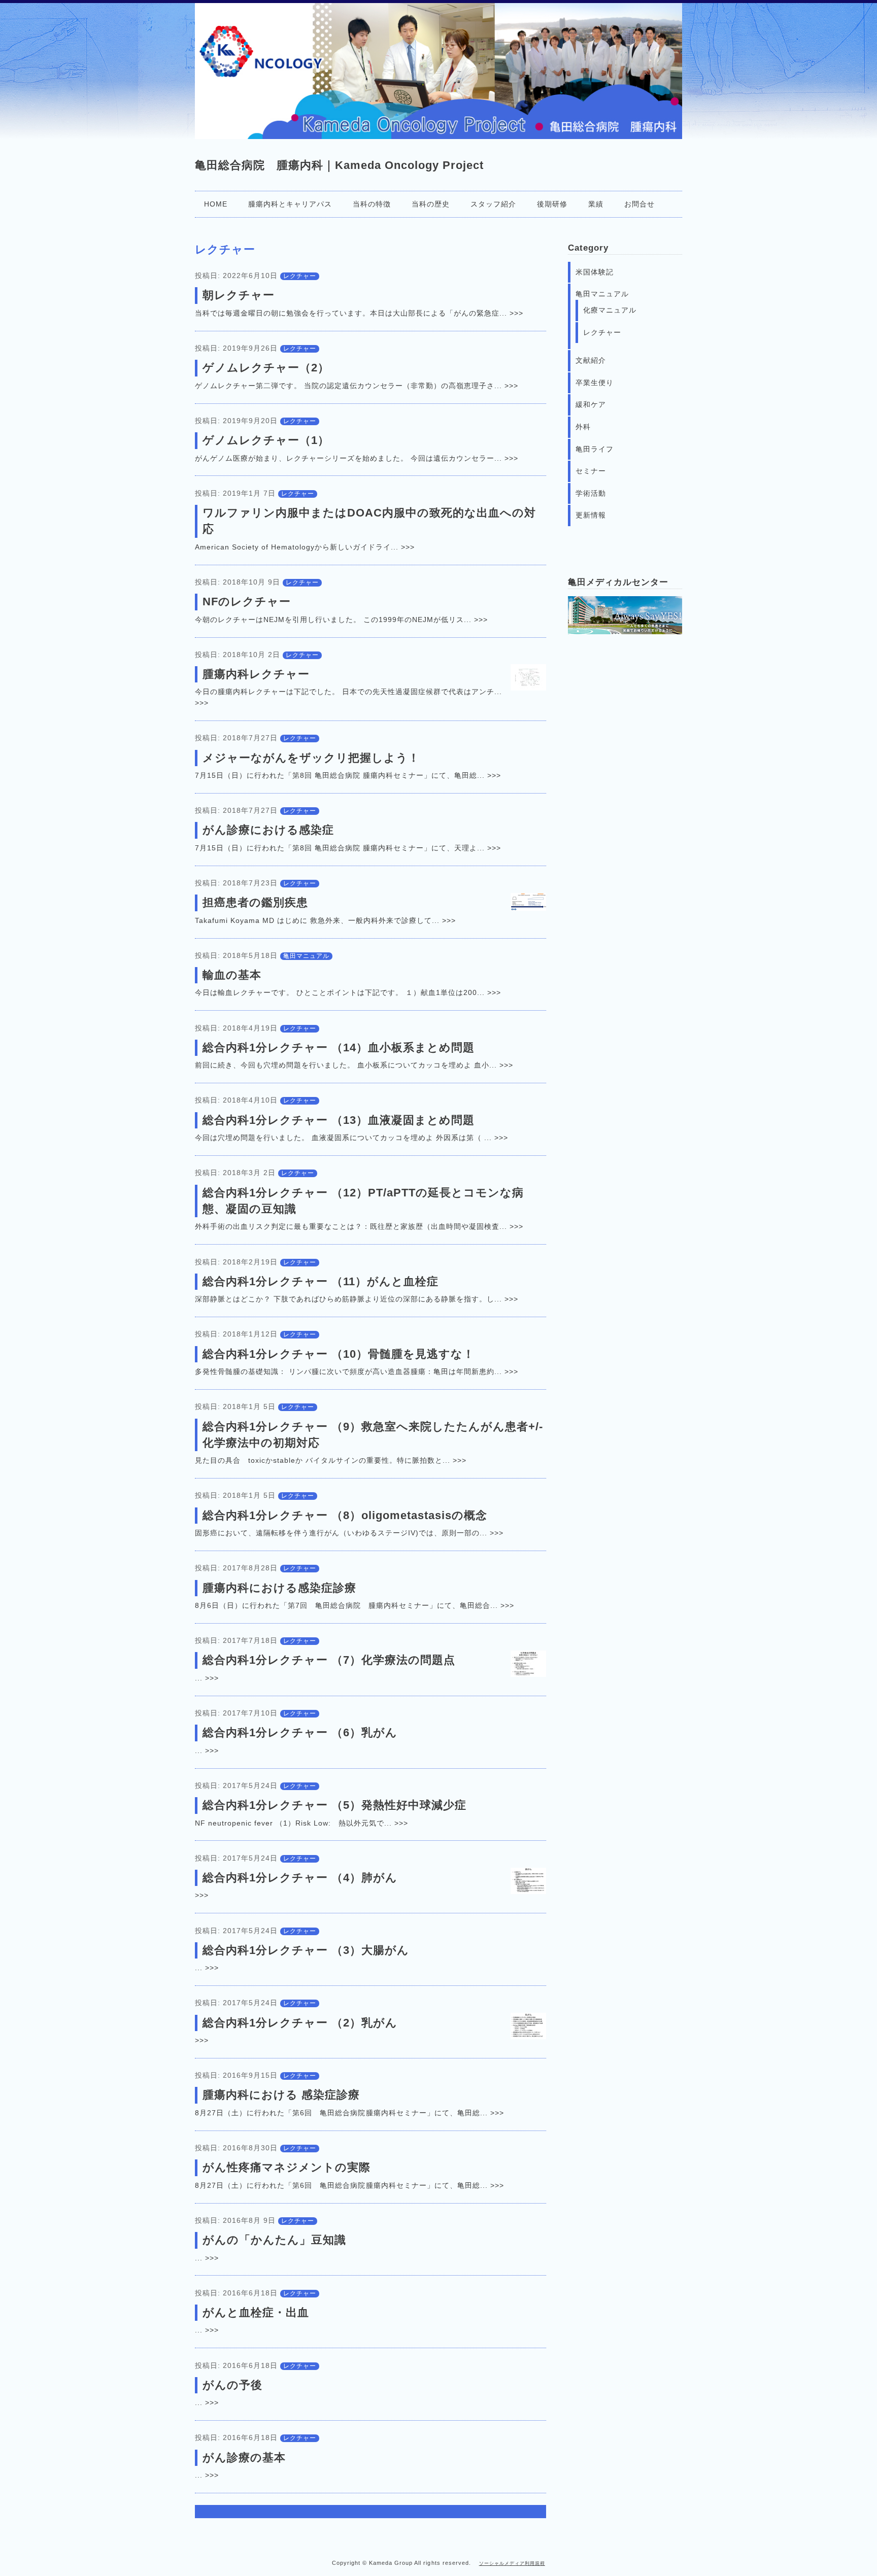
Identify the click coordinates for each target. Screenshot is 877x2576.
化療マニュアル (610, 310)
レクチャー (300, 276)
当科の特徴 (372, 204)
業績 (596, 204)
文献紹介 (591, 360)
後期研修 (552, 204)
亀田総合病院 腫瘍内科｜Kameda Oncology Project (339, 165)
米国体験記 (595, 272)
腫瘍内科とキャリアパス (290, 204)
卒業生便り (595, 383)
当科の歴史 (431, 204)
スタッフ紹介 (493, 204)
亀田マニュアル (306, 956)
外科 (583, 427)
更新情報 (591, 515)
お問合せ (639, 204)
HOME (216, 204)
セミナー (591, 471)
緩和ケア (591, 404)
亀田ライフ (595, 449)
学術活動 (591, 493)
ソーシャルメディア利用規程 (512, 2563)
